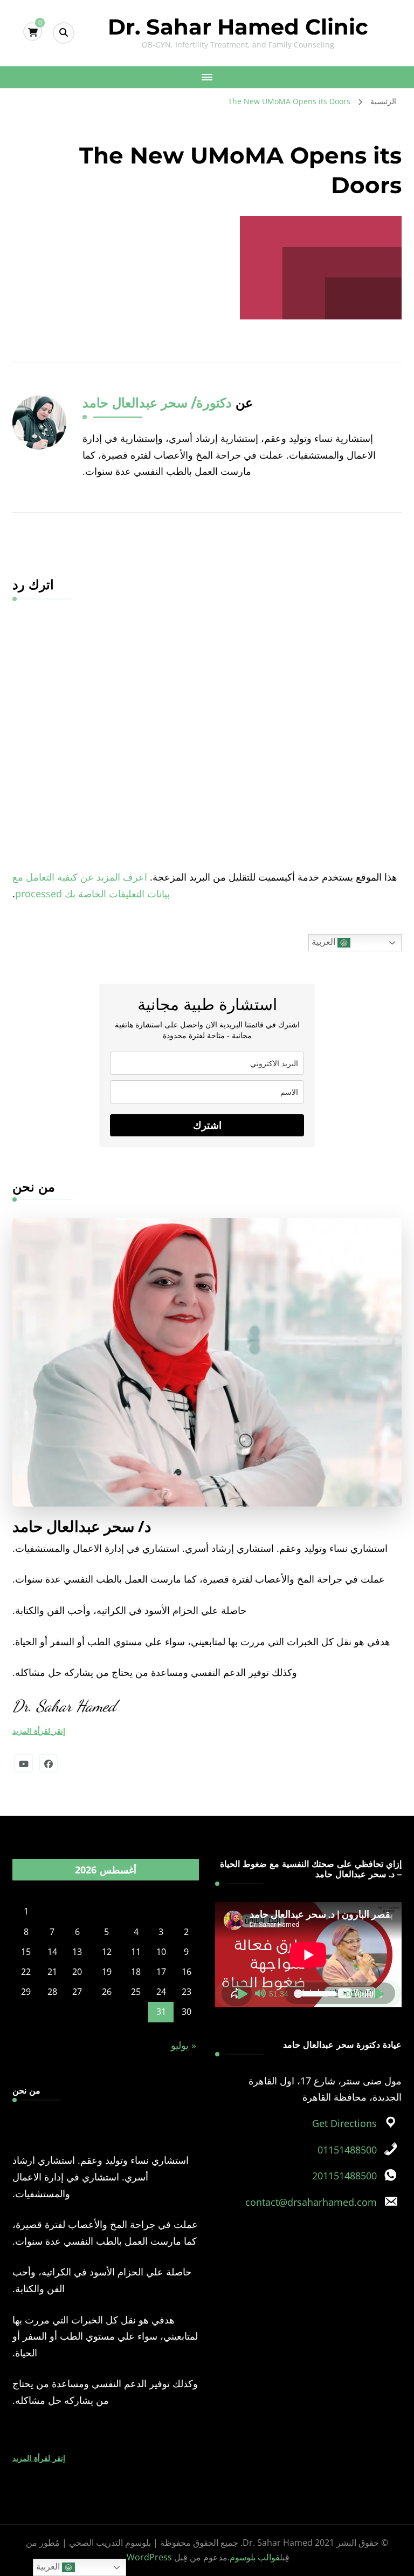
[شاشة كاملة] (243, 1994)
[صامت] (260, 1994)
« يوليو (184, 2045)
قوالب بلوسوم (255, 2557)
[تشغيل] (380, 1994)
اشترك (207, 1125)
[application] (308, 1955)
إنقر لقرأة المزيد (39, 1731)
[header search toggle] (64, 33)
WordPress (149, 2557)
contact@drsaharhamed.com (311, 2202)
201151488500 (344, 2176)
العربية (325, 942)
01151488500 (347, 2150)
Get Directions (344, 2123)
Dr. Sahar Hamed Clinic (238, 27)
